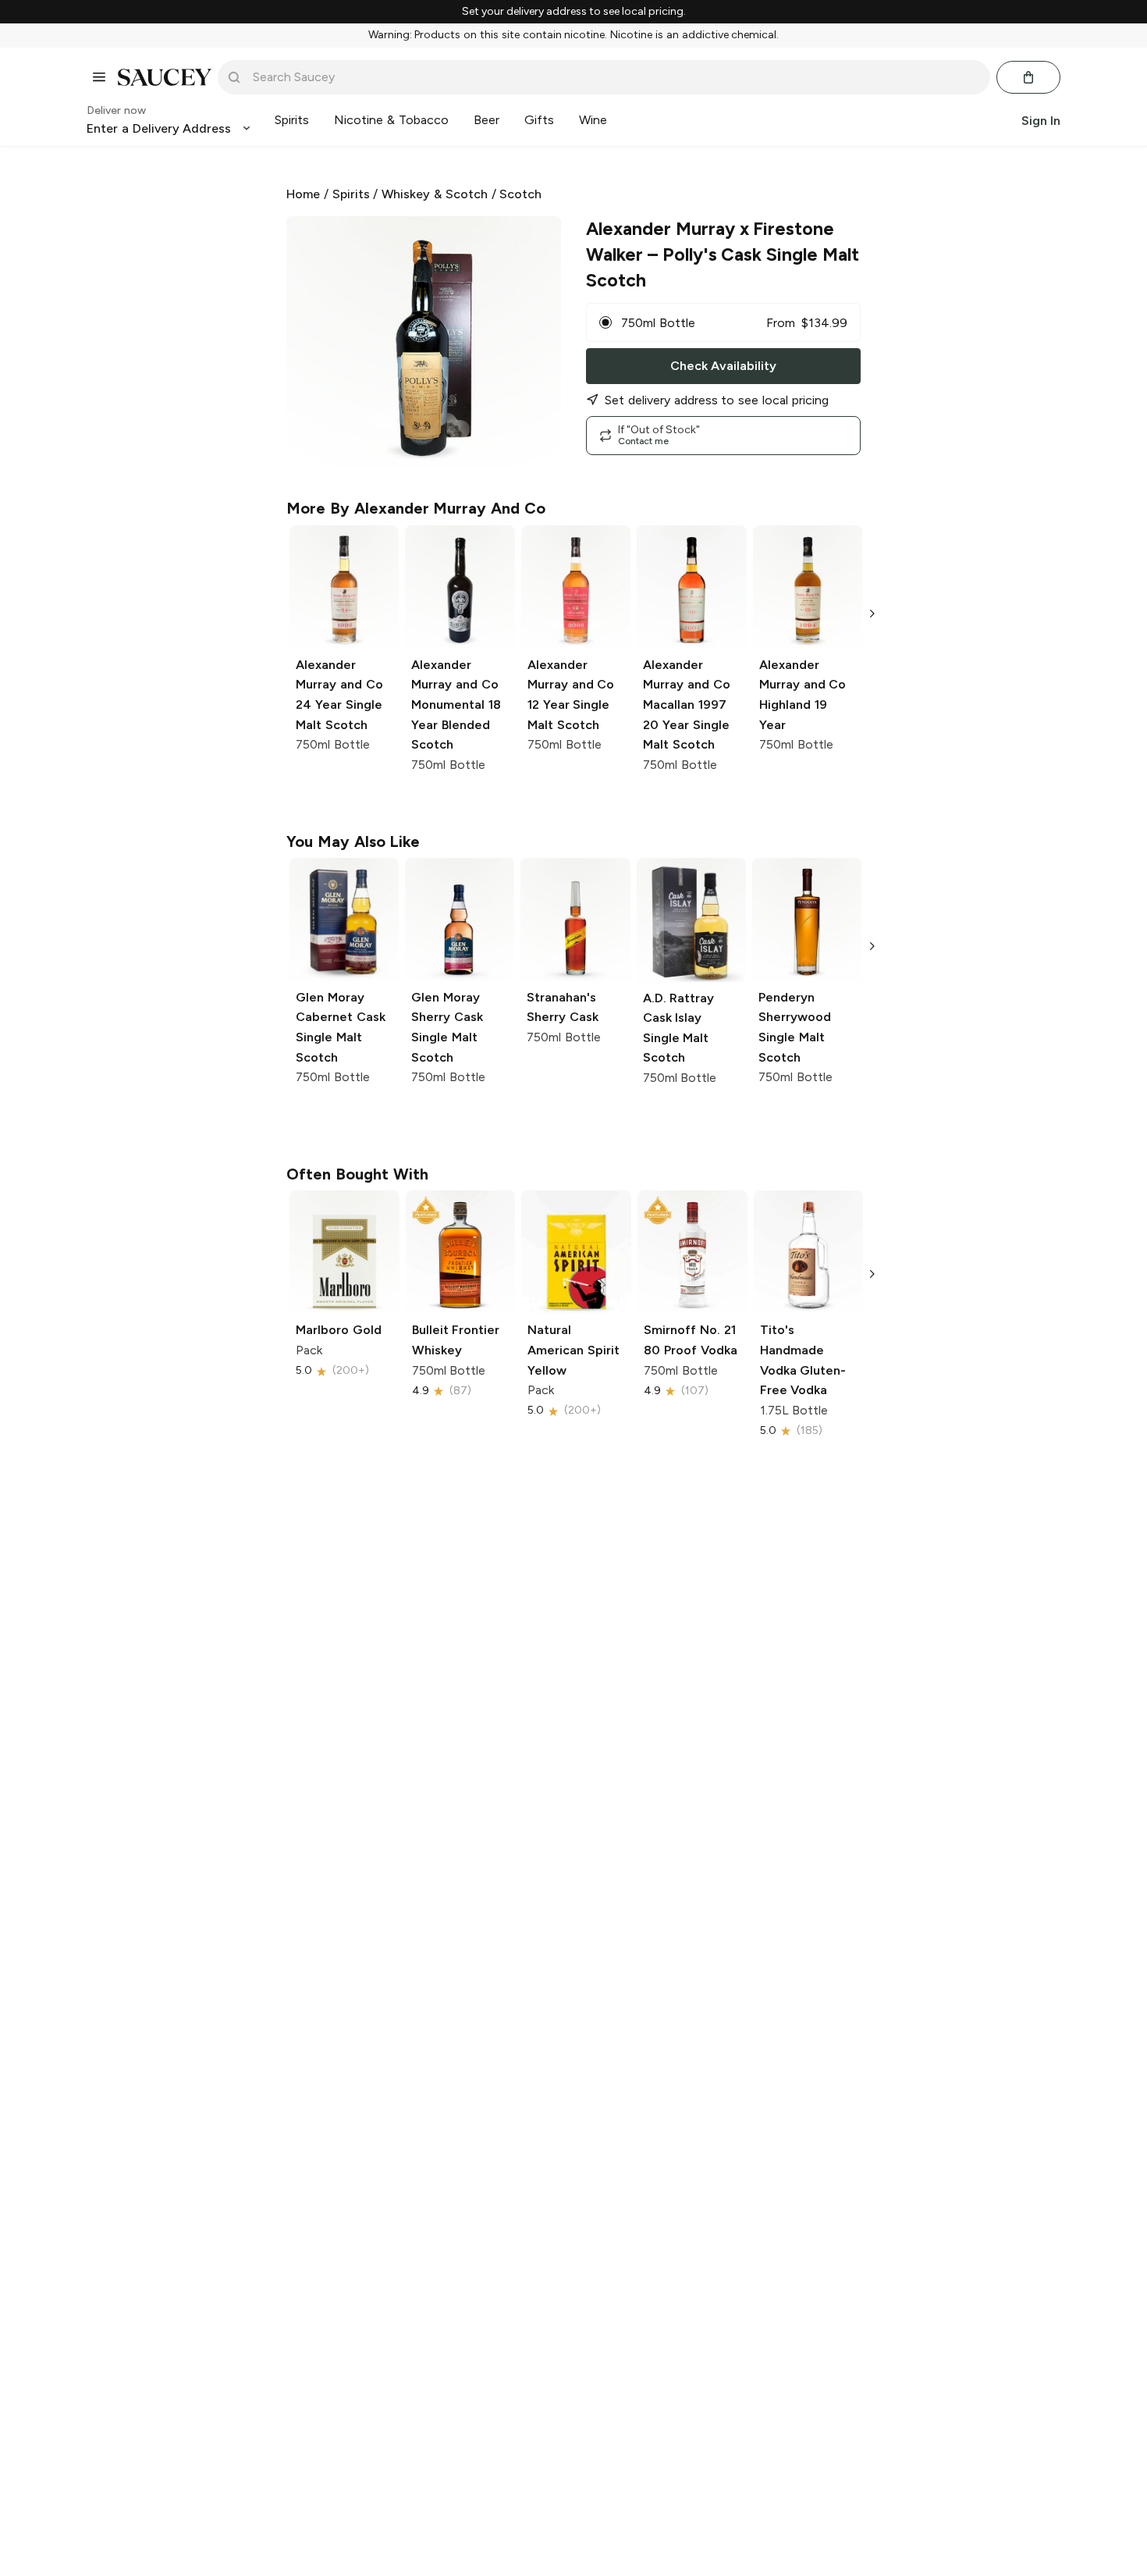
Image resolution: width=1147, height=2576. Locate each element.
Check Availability (723, 366)
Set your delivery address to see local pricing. (574, 12)
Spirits (351, 194)
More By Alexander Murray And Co (416, 508)
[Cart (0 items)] (1028, 77)
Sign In (1041, 120)
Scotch (520, 194)
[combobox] (615, 77)
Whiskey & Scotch (435, 194)
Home (303, 194)
